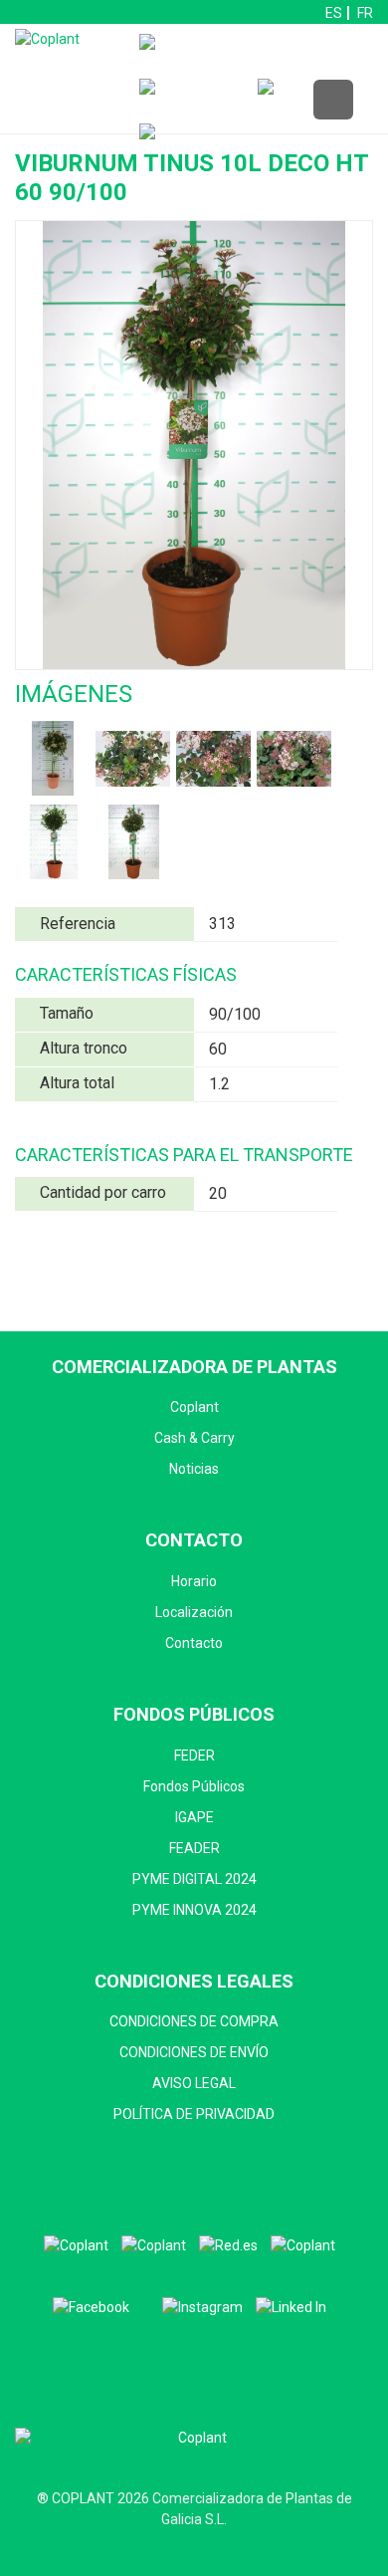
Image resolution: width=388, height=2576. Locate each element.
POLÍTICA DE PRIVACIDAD (194, 2114)
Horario (194, 1581)
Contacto (194, 1643)
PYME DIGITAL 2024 (194, 1879)
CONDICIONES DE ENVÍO (194, 2052)
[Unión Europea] (303, 2246)
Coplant (194, 1407)
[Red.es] (228, 2246)
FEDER (194, 1756)
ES (334, 13)
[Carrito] (312, 101)
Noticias (194, 1469)
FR (365, 13)
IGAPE (194, 1817)
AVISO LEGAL (194, 2083)
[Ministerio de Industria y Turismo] (154, 2246)
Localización (194, 1612)
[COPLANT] (76, 2246)
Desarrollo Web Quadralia (194, 2550)
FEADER (194, 1848)
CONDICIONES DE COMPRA (194, 2021)
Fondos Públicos (194, 1786)
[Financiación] (232, 56)
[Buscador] (194, 101)
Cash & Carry (194, 1438)
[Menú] (333, 101)
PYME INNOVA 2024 (194, 1910)
